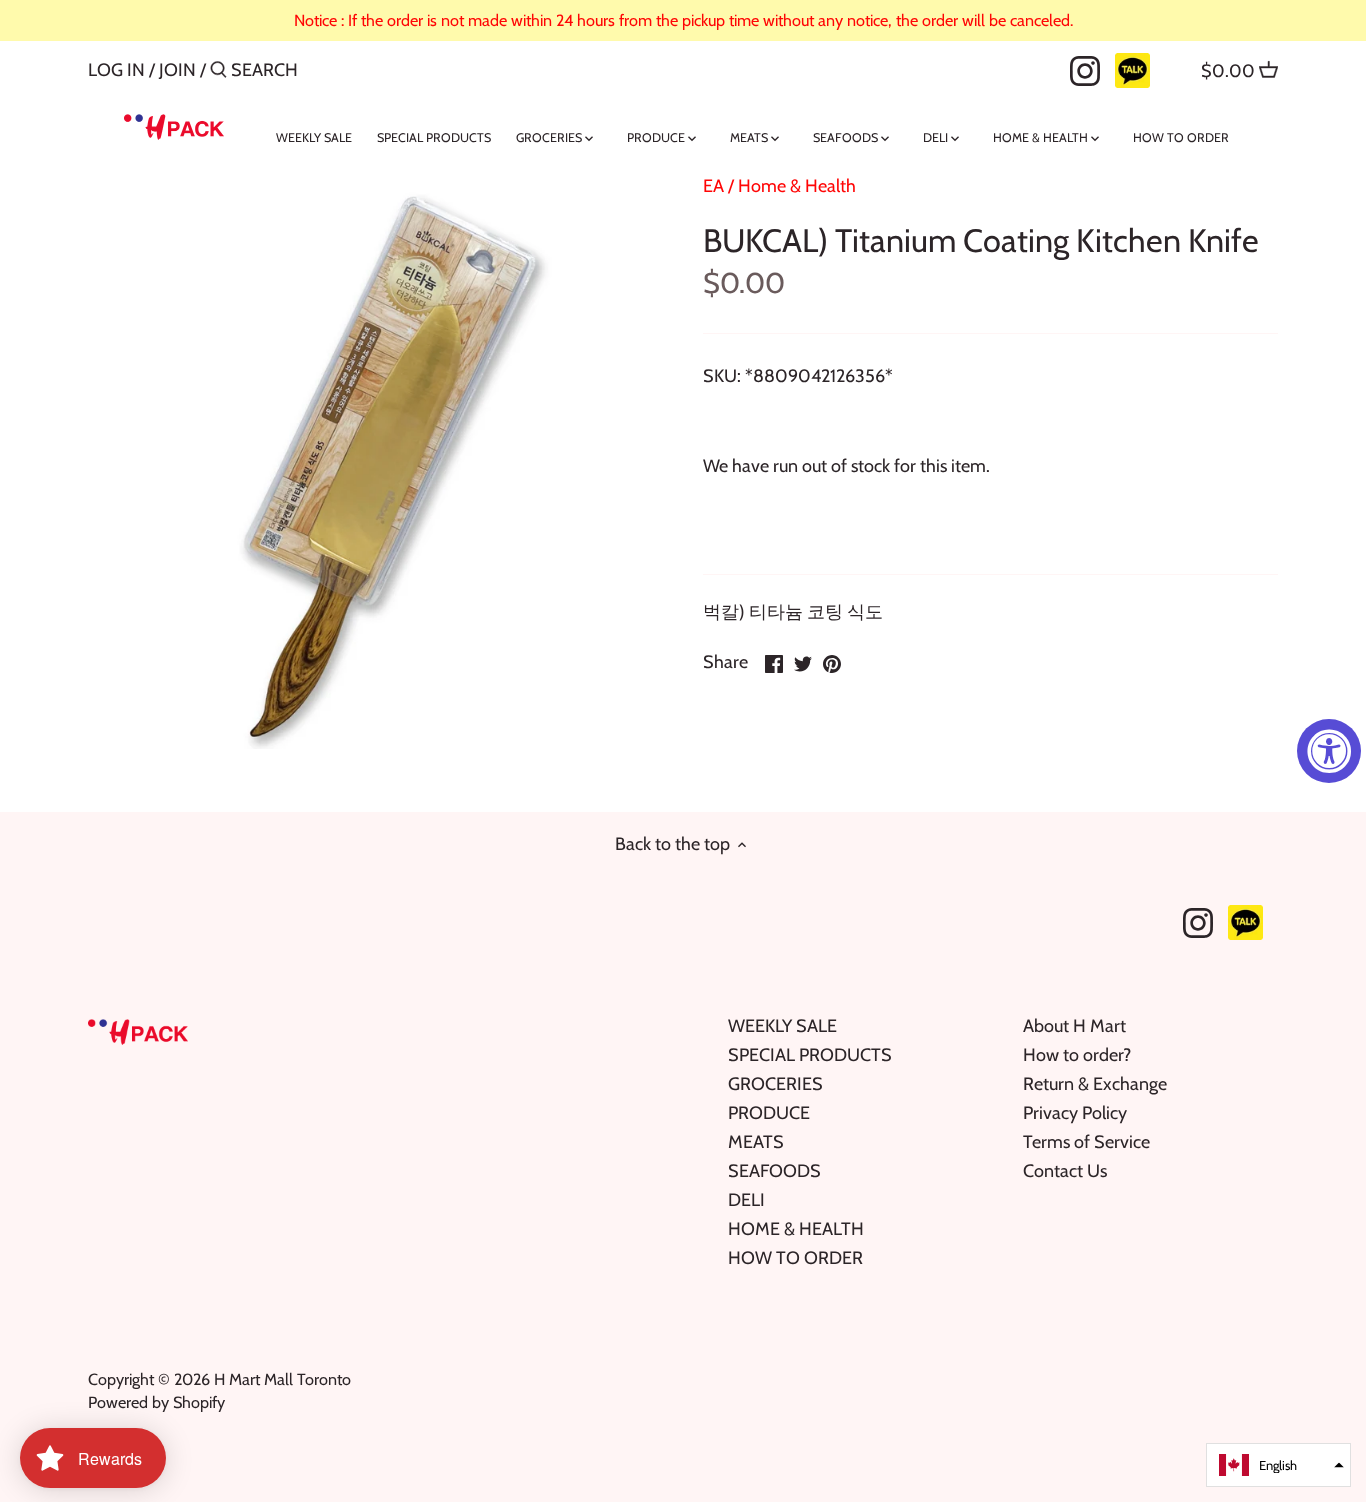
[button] (1278, 1465)
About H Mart (1074, 1026)
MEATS (756, 1142)
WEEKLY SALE (782, 1026)
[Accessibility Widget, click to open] (1329, 751)
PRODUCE (769, 1113)
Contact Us (1065, 1171)
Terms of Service (1086, 1142)
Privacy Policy (1075, 1113)
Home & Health (797, 186)
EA (713, 186)
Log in (116, 70)
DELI (746, 1200)
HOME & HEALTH (796, 1229)
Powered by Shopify (156, 1402)
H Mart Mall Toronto (282, 1379)
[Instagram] (1085, 69)
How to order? (1077, 1055)
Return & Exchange (1095, 1084)
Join (177, 70)
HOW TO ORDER (795, 1258)
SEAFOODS (774, 1171)
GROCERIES (775, 1084)
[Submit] (218, 72)
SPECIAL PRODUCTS (810, 1055)
